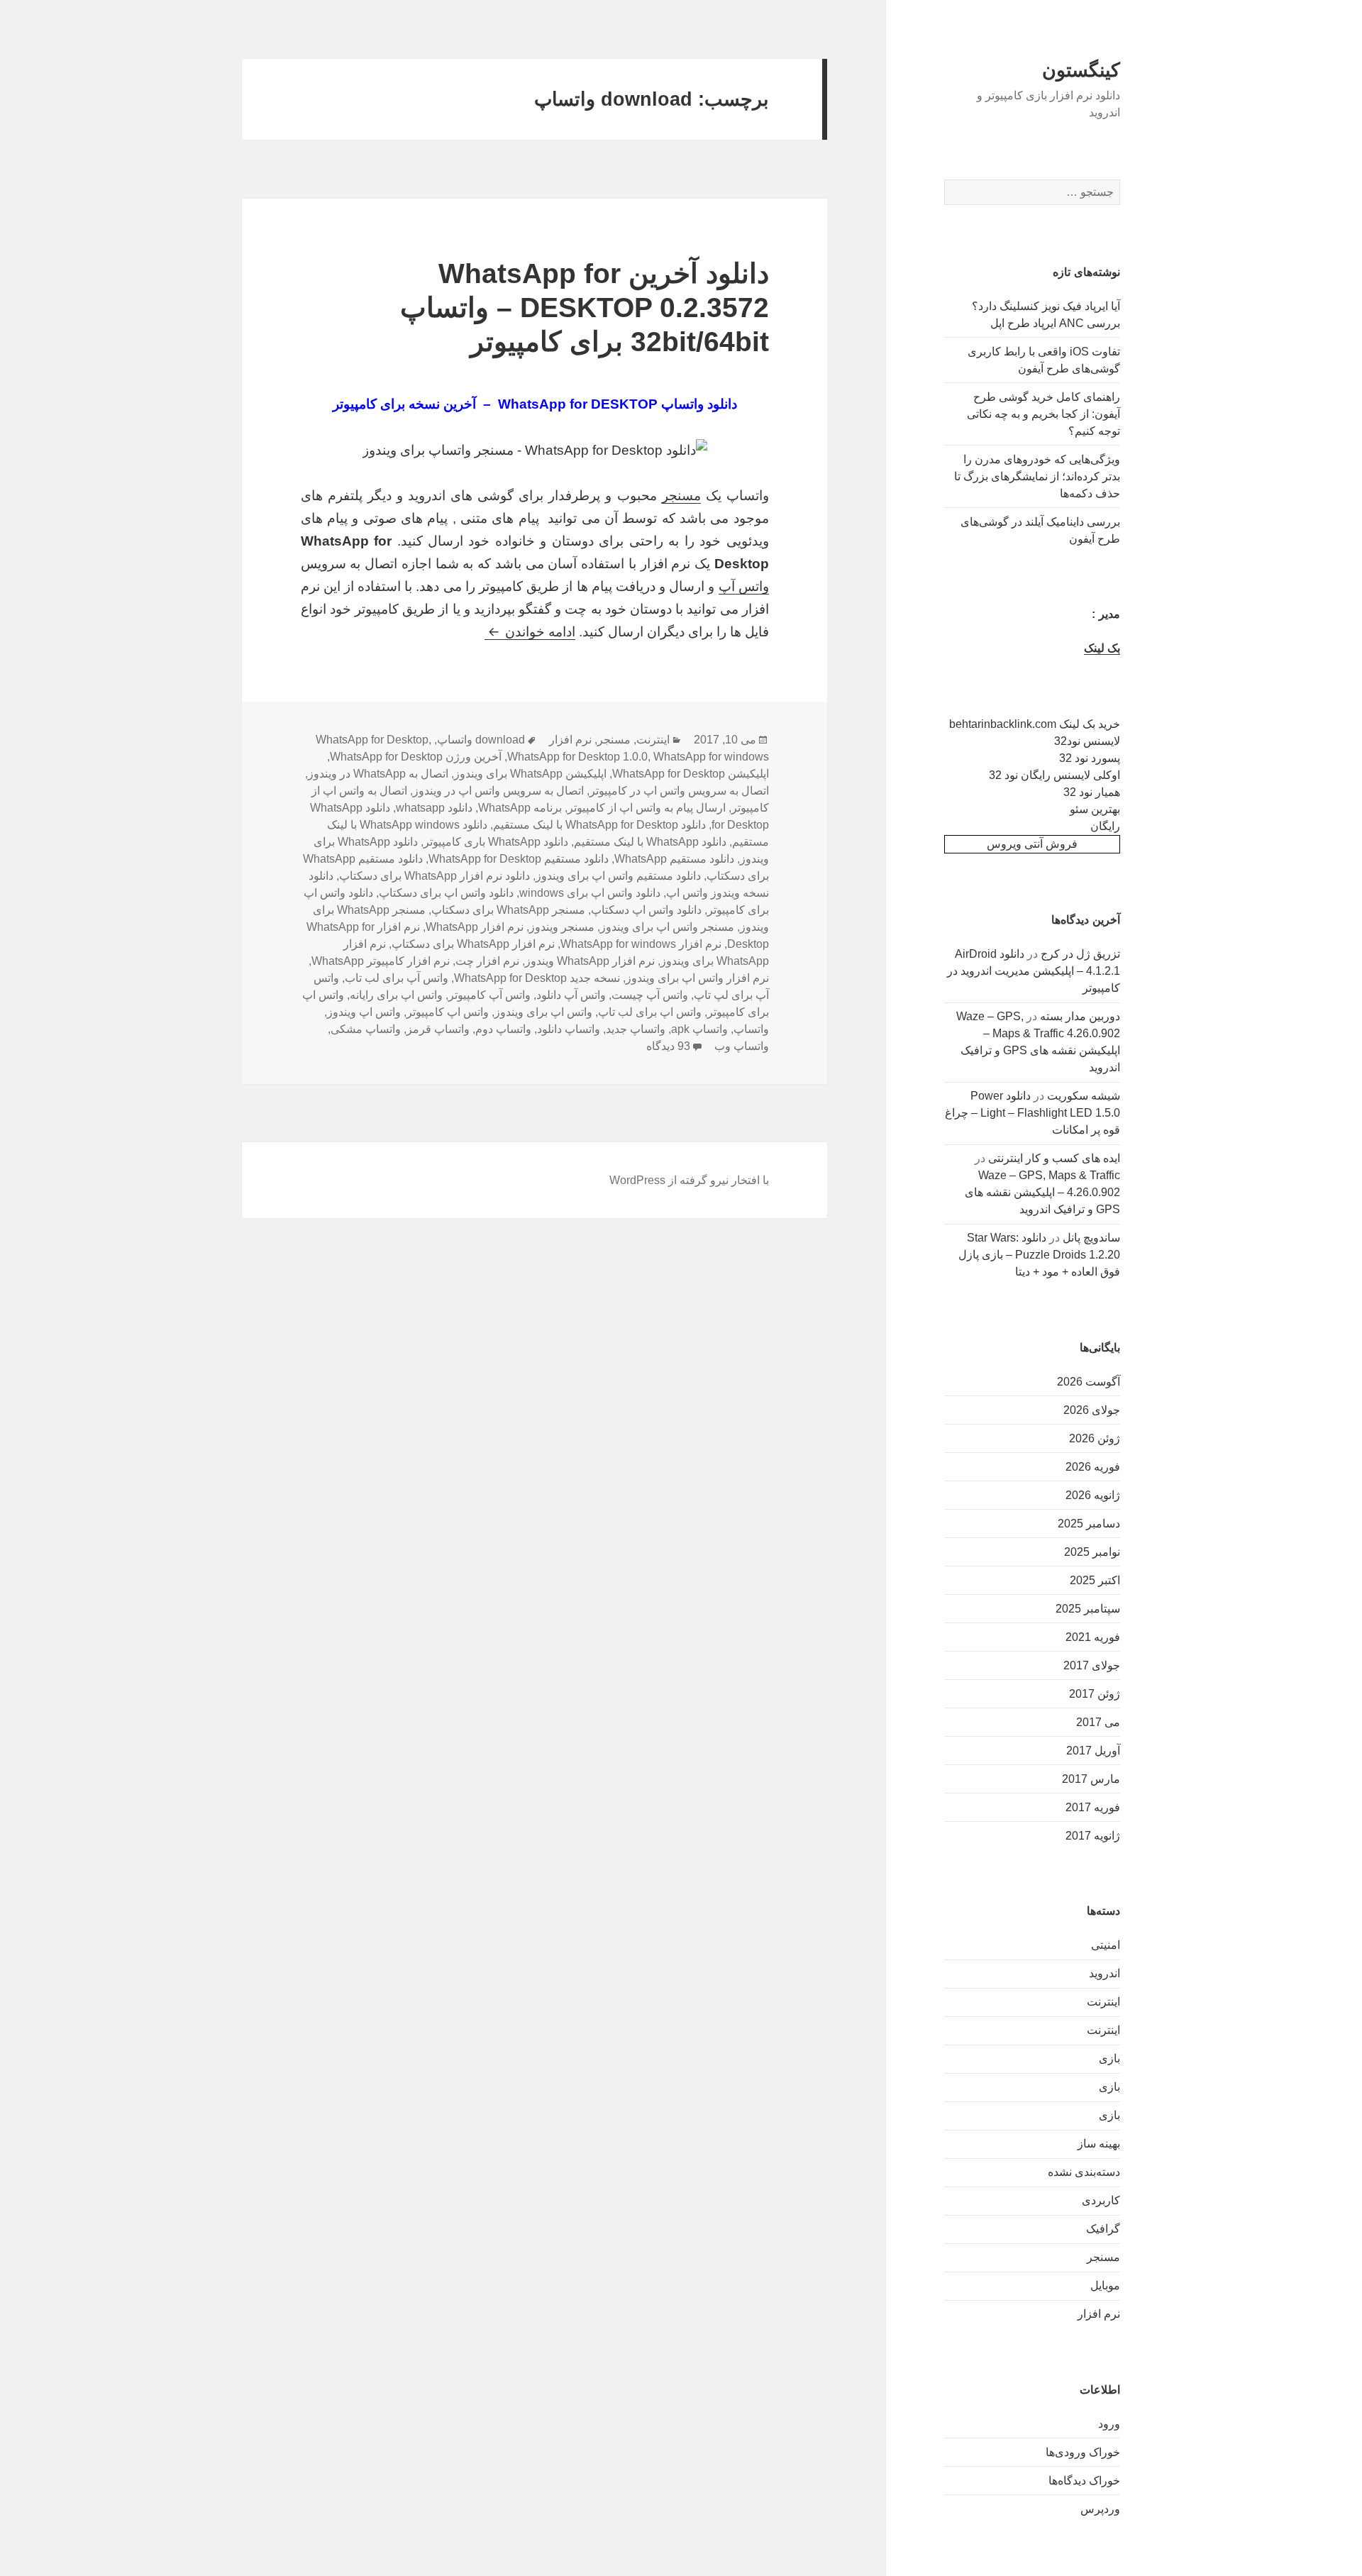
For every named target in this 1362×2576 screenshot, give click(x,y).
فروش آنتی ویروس (1032, 844)
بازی (1109, 2058)
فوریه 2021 (1093, 1637)
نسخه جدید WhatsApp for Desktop (537, 978)
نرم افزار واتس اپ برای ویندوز (697, 978)
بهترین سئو (1095, 809)
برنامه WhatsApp (520, 808)
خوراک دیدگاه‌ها (1084, 2481)
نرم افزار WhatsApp (475, 927)
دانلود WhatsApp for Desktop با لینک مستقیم (599, 825)
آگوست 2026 (1089, 1382)
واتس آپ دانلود (571, 995)
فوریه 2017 (1093, 1807)
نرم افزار (1099, 2314)
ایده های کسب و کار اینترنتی (1054, 1158)
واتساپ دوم (503, 1029)
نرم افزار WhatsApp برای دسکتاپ (473, 944)
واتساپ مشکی (366, 1029)
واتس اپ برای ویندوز (543, 1012)
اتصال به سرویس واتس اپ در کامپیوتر (679, 791)
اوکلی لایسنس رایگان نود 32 (1054, 775)
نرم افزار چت (487, 961)
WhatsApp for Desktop (372, 740)
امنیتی (1106, 1945)
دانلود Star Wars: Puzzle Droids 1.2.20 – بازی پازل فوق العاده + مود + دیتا (1039, 1255)
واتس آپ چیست (650, 995)
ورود (1109, 2424)
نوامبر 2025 (1092, 1552)
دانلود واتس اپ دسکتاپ (646, 910)
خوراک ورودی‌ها (1083, 2452)
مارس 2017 (1091, 1779)
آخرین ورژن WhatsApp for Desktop (416, 757)
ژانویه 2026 (1093, 1495)
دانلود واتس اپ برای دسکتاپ (446, 893)
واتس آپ (744, 586)
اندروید (1104, 1973)
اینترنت (1103, 2002)
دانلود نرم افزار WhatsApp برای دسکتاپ (434, 876)
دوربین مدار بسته (1080, 1016)
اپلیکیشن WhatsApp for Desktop (691, 774)
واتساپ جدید (636, 1029)
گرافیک (1103, 2229)
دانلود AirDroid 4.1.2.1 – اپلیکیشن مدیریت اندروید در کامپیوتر (1034, 971)
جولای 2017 (1092, 1665)
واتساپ (751, 1029)
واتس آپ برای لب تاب (397, 978)
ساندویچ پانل (1091, 1238)
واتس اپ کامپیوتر (448, 1012)
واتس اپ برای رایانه (396, 995)
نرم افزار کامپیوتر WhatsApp (381, 961)
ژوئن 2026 (1095, 1438)
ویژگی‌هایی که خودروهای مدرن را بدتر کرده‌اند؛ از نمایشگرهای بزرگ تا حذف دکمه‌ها (1037, 476)
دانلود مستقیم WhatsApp (674, 859)
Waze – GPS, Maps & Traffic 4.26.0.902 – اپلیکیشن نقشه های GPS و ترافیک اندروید (1042, 1192)
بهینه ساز (1099, 2144)
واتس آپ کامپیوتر (489, 995)
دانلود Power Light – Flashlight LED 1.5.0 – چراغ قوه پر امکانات (1032, 1113)
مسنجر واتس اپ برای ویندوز (667, 927)
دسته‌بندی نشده (1084, 2172)
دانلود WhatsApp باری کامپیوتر (496, 842)
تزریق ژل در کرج (1080, 954)
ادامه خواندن (530, 632)
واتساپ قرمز (438, 1029)
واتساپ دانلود (569, 1029)
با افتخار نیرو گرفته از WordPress (689, 1180)
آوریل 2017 (1093, 1751)
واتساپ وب (742, 1046)
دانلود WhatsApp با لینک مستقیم (650, 842)
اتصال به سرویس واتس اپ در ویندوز (498, 791)
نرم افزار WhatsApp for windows (641, 944)
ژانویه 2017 (1093, 1836)
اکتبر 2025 (1095, 1580)
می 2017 (1098, 1722)
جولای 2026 (1092, 1410)
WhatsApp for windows (711, 757)
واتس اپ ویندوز (364, 1012)
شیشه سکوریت (1084, 1096)
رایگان (1105, 826)
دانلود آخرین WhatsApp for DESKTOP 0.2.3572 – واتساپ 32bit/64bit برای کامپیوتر (585, 308)
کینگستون (1081, 70)
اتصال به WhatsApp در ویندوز (378, 774)
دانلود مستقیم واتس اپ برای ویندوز (618, 876)
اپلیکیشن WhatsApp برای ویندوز (530, 774)
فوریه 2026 (1093, 1467)
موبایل (1105, 2285)
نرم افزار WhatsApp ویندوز (590, 961)
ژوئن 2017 (1095, 1694)
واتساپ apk (699, 1029)
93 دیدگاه (668, 1046)
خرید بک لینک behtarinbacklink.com (1035, 724)
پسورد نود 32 (1090, 758)
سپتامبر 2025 (1088, 1609)
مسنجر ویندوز (562, 927)
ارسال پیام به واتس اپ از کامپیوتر (647, 808)
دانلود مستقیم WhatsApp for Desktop (519, 859)
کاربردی (1101, 2200)
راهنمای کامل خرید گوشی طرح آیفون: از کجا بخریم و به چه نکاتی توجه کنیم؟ (1043, 414)
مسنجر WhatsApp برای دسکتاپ (508, 910)
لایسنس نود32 (1087, 741)
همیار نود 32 (1092, 792)
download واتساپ (481, 740)
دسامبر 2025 (1089, 1524)
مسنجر (1103, 2257)
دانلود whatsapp (434, 808)
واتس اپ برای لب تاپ (650, 1012)
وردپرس (1100, 2509)
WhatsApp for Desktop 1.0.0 (577, 757)
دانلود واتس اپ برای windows (590, 893)
